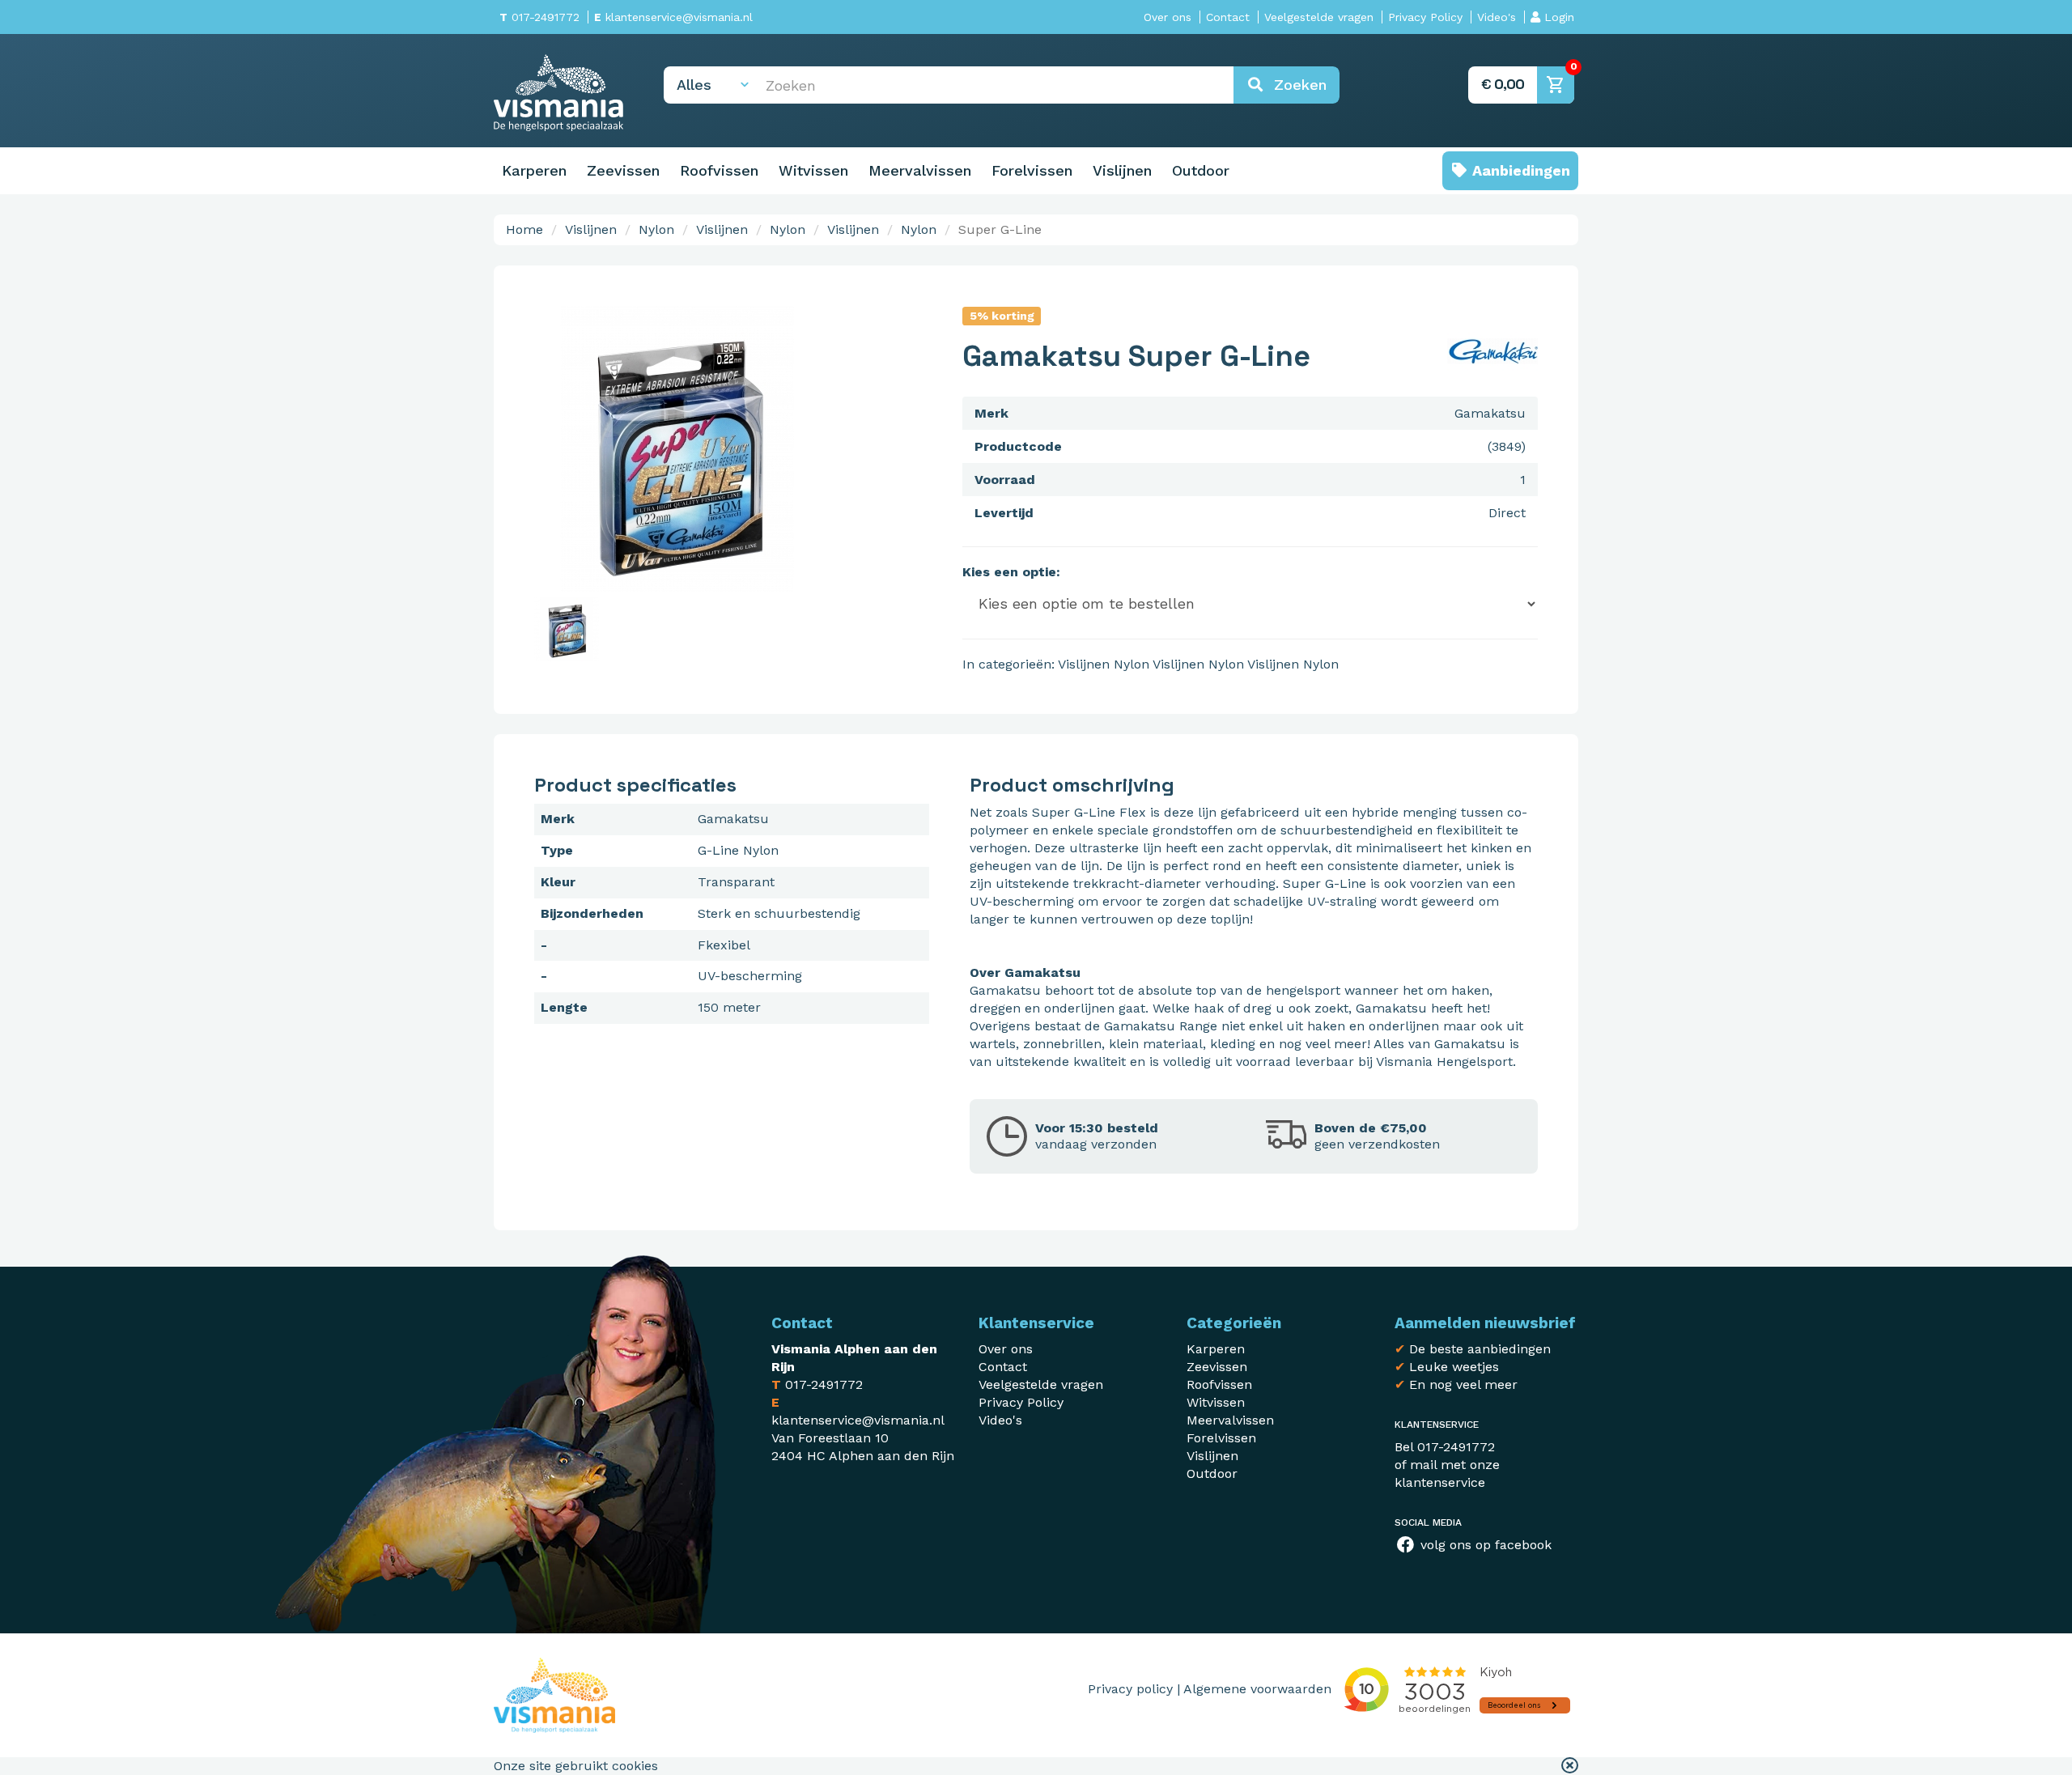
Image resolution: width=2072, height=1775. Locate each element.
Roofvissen (719, 170)
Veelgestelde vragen (1319, 17)
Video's (1497, 17)
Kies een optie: (1011, 572)
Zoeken (1295, 85)
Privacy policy (1130, 1689)
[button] (1570, 1766)
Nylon (656, 229)
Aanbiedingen (1519, 170)
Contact (1228, 17)
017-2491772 (539, 17)
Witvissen (813, 170)
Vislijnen (1122, 170)
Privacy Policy (1425, 17)
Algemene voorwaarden (1257, 1689)
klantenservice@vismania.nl (673, 17)
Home (524, 229)
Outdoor (1201, 170)
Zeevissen (623, 170)
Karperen (534, 170)
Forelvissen (1032, 170)
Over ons (1168, 17)
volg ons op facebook (1484, 1545)
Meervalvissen (920, 170)
